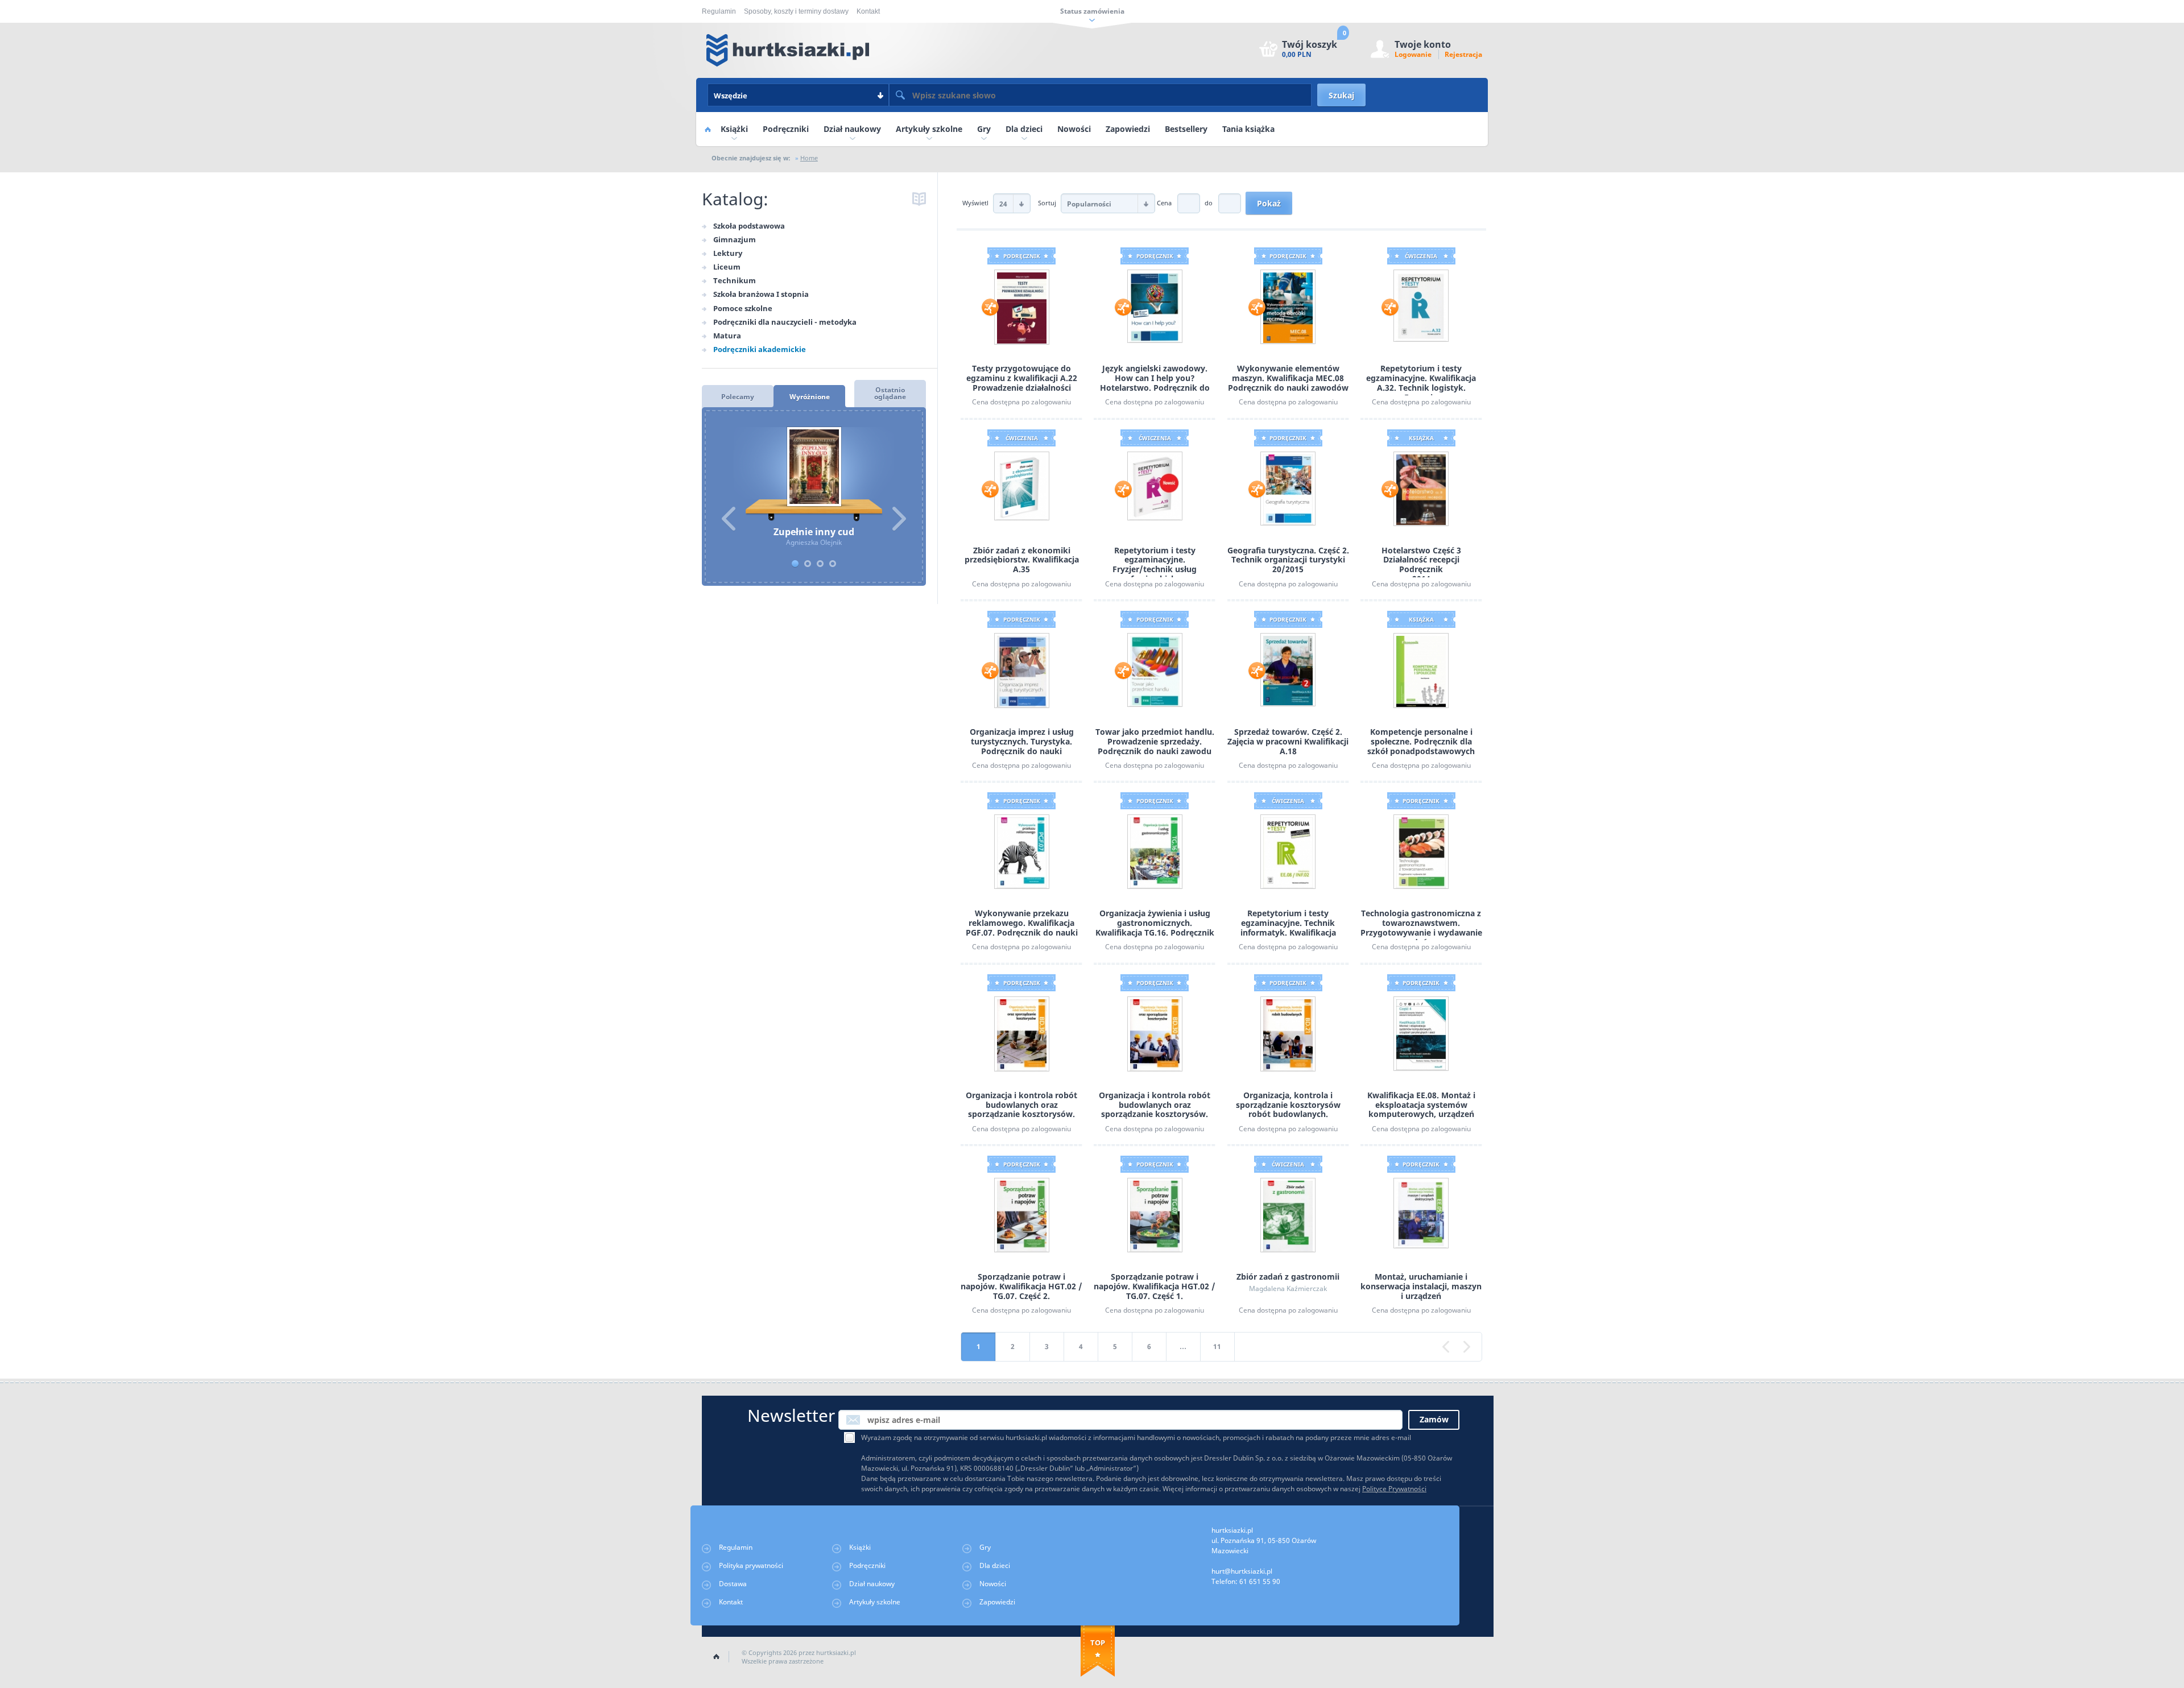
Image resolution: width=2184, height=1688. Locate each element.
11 (1217, 1346)
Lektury (728, 253)
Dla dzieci (1024, 129)
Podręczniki (786, 129)
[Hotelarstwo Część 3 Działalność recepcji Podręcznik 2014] (1421, 488)
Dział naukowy (852, 129)
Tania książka (1248, 129)
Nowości (1074, 129)
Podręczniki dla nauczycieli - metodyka (785, 322)
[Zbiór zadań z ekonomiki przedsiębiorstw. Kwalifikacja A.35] (1022, 485)
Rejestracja (1463, 54)
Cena (1164, 203)
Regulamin (719, 11)
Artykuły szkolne (929, 129)
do (1209, 203)
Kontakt (868, 11)
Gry (984, 129)
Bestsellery (1186, 129)
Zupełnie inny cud (814, 474)
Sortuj (1048, 203)
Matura (727, 336)
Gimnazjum (735, 239)
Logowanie (1413, 54)
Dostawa (733, 1584)
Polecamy (738, 397)
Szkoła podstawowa (749, 226)
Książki (734, 129)
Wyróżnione (810, 397)
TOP (1098, 1643)
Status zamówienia (1092, 11)
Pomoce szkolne (743, 308)
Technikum (735, 280)
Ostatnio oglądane (890, 393)
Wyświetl (976, 203)
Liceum (727, 267)
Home (708, 129)
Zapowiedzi (1128, 129)
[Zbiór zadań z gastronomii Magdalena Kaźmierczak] (1288, 1215)
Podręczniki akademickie (760, 349)
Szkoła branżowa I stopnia (761, 294)
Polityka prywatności (751, 1565)
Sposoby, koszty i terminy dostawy (796, 11)
